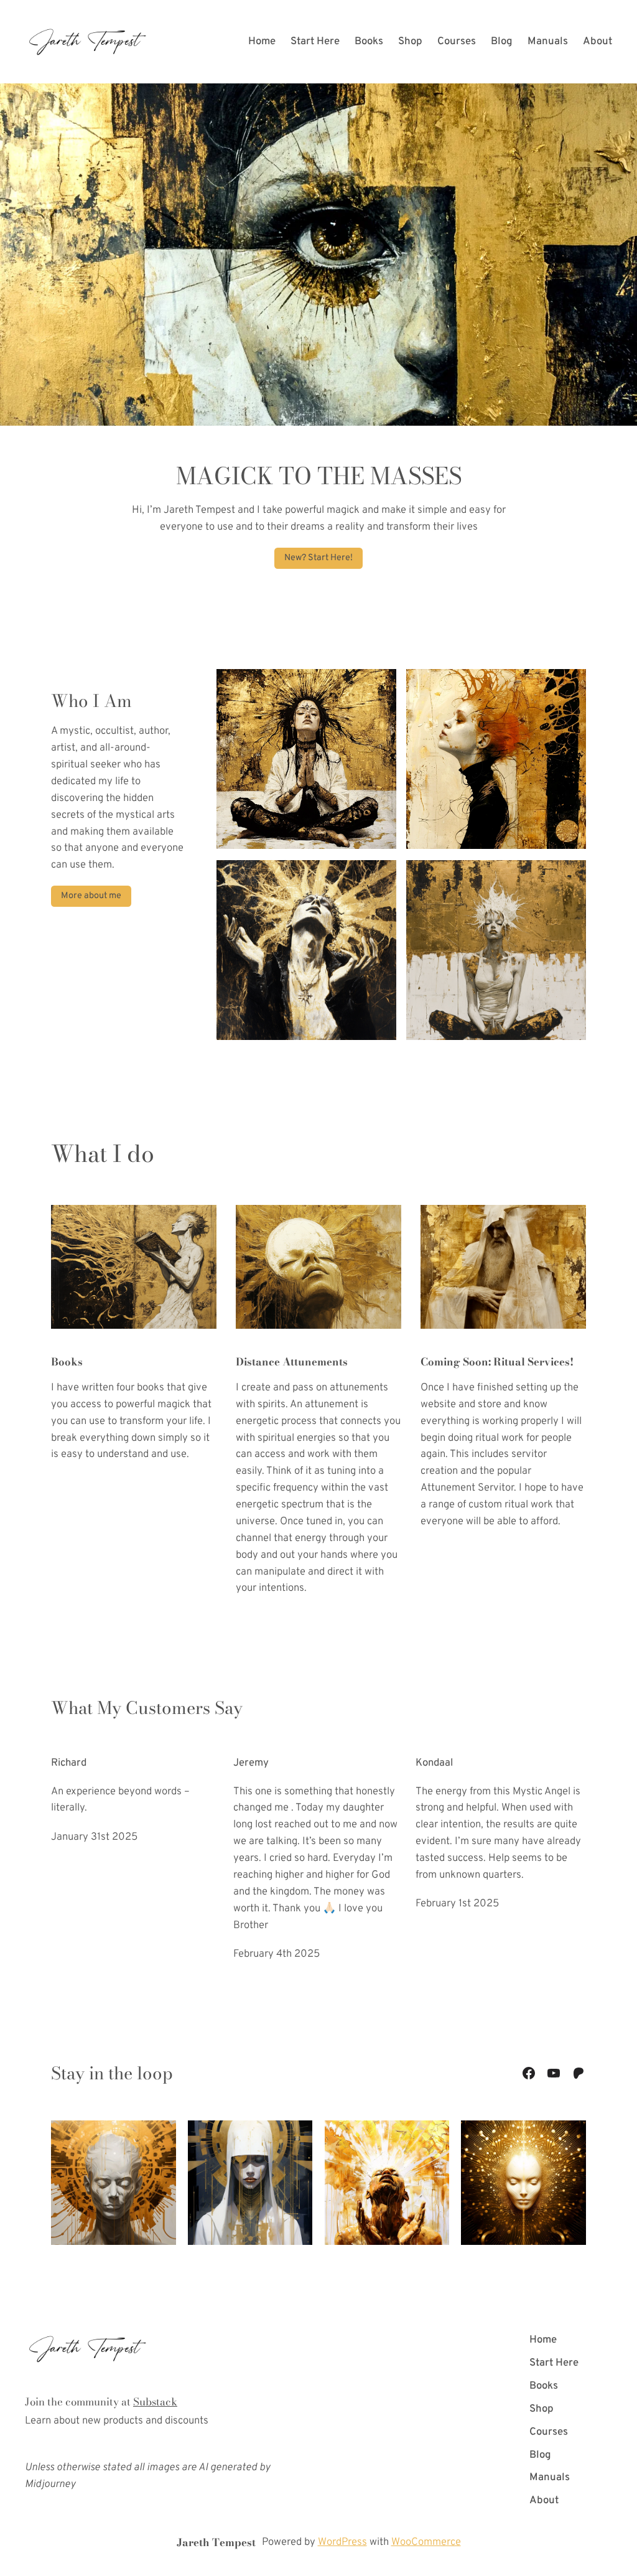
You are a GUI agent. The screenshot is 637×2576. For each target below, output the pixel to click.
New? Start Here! (318, 558)
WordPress (342, 2542)
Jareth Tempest (216, 2542)
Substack (155, 2402)
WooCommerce (426, 2542)
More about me (91, 896)
